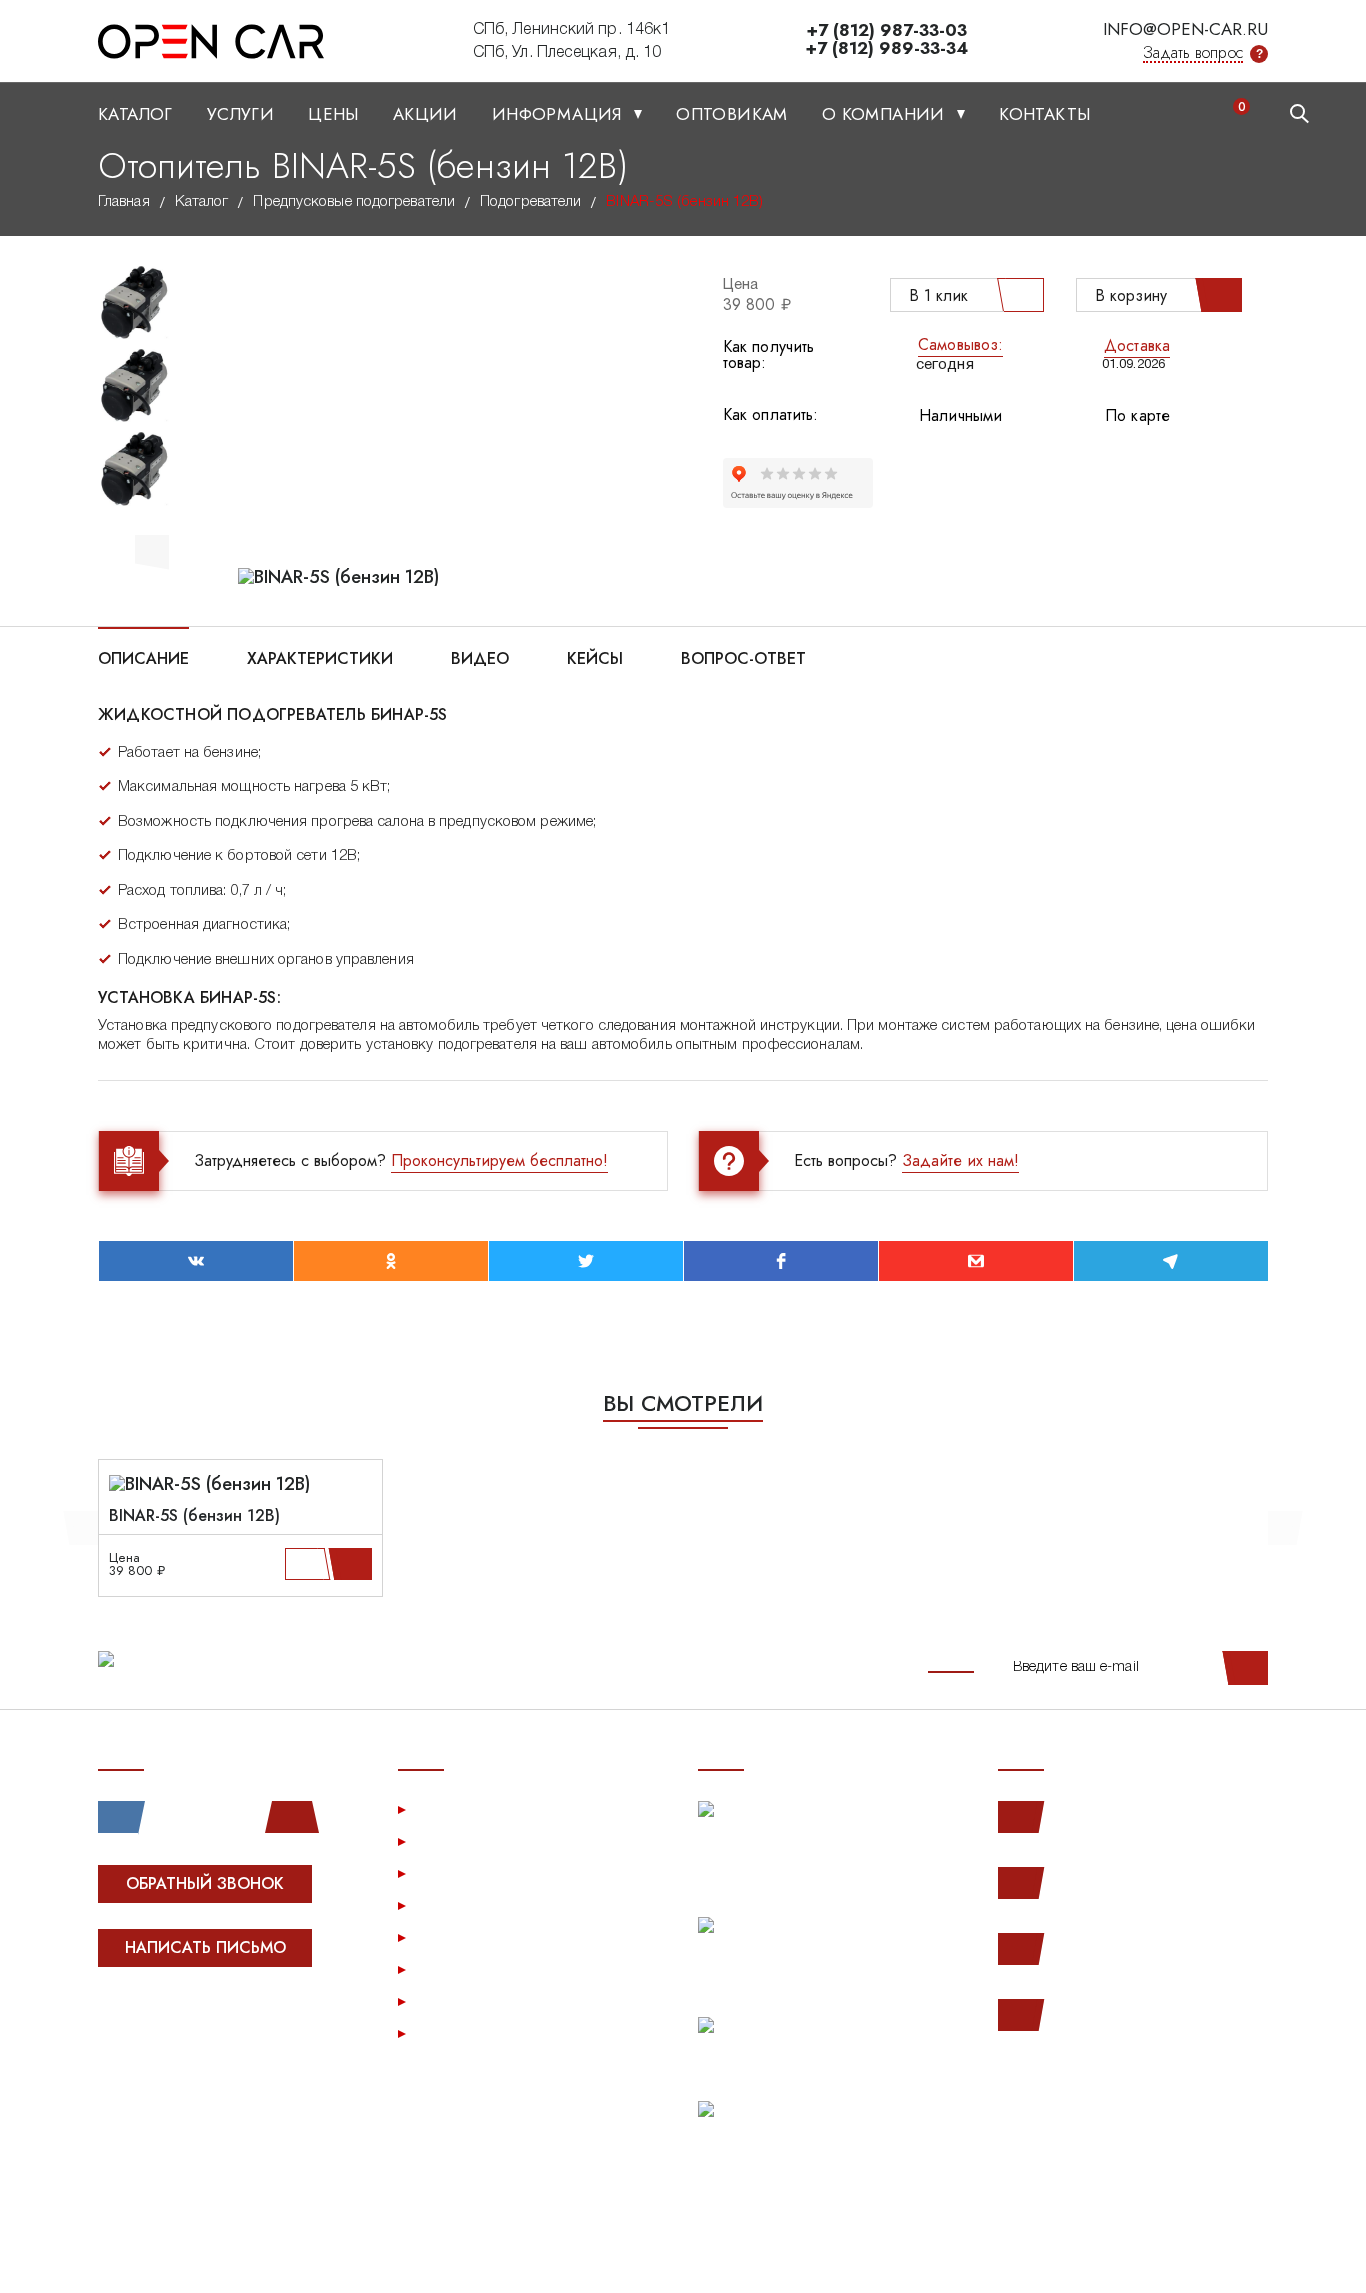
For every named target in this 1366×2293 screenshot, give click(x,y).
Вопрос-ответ (743, 657)
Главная (124, 202)
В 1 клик (938, 295)
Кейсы (595, 657)
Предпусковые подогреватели (354, 202)
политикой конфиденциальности (200, 2256)
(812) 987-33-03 (1115, 1948)
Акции (425, 114)
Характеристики (320, 657)
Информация (559, 114)
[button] (152, 549)
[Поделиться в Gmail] (976, 1261)
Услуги (240, 114)
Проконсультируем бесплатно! (499, 1160)
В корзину (1131, 295)
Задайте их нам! (960, 1160)
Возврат (448, 1936)
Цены (333, 114)
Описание (143, 657)
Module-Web (224, 2022)
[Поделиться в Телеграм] (1171, 1261)
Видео (480, 657)
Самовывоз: (960, 344)
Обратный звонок (205, 1883)
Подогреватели (530, 202)
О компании (886, 114)
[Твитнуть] (586, 1261)
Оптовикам (732, 114)
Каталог (135, 114)
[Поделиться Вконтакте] (196, 1261)
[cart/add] (353, 1564)
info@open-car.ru (1185, 29)
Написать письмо (205, 1947)
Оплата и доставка (486, 1904)
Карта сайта (461, 2032)
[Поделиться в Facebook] (781, 1261)
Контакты (1044, 114)
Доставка (1137, 345)
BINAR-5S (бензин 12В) (194, 1516)
